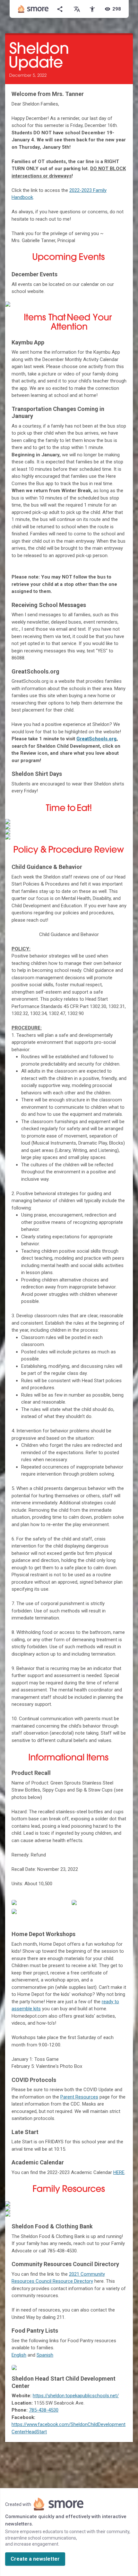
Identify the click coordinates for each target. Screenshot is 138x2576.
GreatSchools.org (96, 739)
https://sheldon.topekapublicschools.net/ (76, 2396)
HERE (119, 2172)
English (19, 2355)
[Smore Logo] (33, 9)
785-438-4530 (44, 2410)
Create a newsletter (35, 2559)
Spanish (45, 2355)
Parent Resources (79, 2097)
